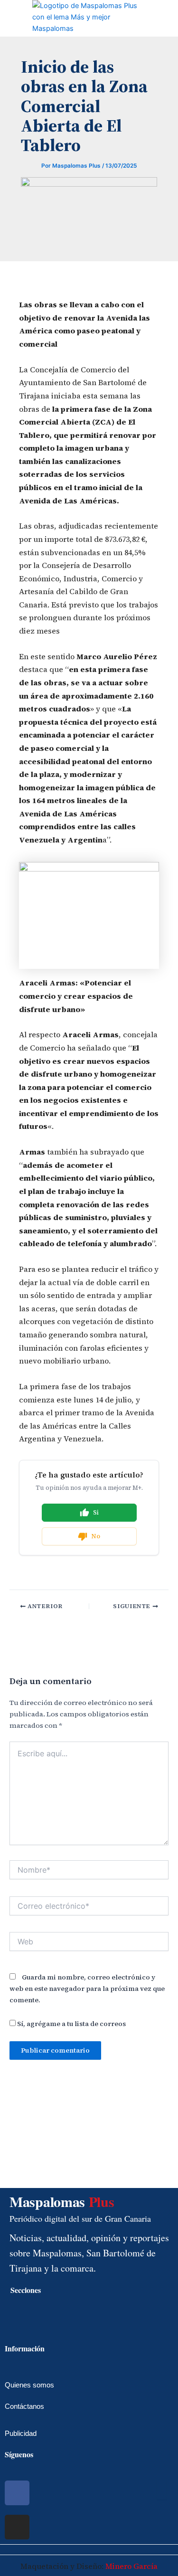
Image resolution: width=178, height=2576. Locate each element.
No (96, 1536)
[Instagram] (17, 2527)
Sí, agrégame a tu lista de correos (71, 2024)
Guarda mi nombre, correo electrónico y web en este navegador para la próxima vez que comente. (87, 1989)
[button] (8, 18)
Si (96, 1512)
